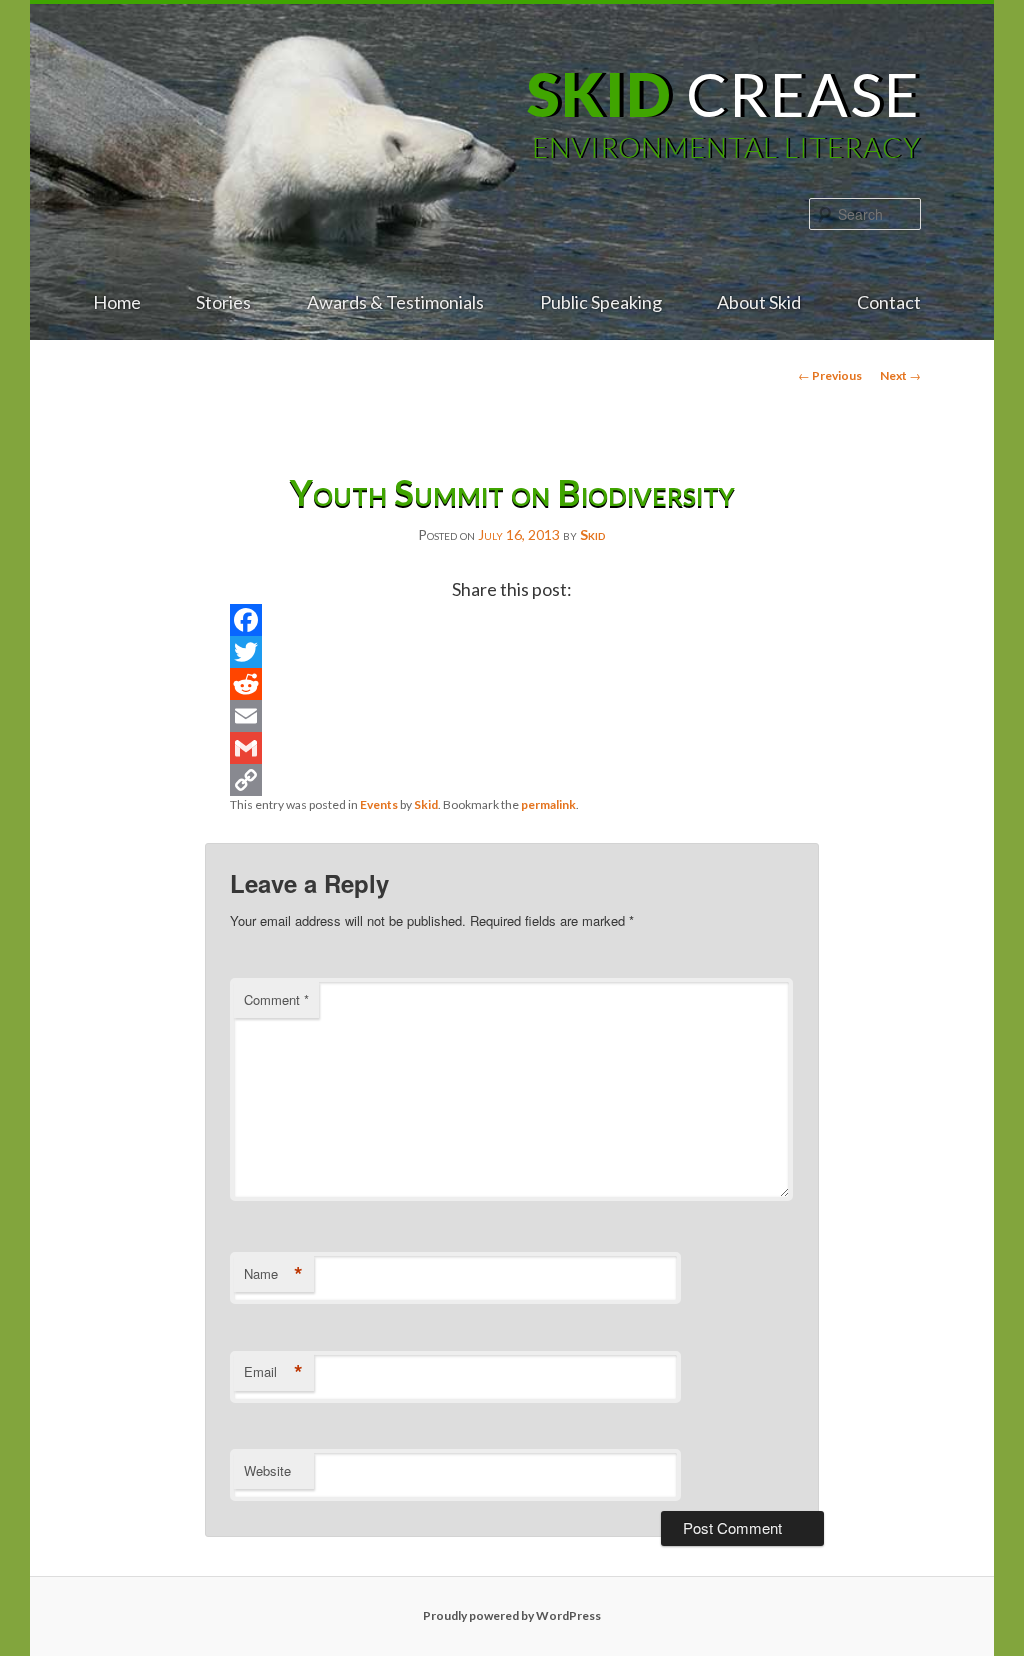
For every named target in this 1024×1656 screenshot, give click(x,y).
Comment (276, 999)
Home (117, 302)
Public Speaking (601, 302)
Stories (223, 302)
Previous (830, 375)
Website (267, 1470)
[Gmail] (511, 748)
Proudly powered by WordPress (512, 1615)
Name (273, 1274)
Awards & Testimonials (395, 302)
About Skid (759, 302)
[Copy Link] (511, 780)
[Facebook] (511, 620)
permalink (548, 804)
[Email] (511, 716)
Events (379, 804)
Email (273, 1372)
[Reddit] (511, 684)
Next (900, 375)
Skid (593, 534)
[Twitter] (511, 652)
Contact (889, 302)
